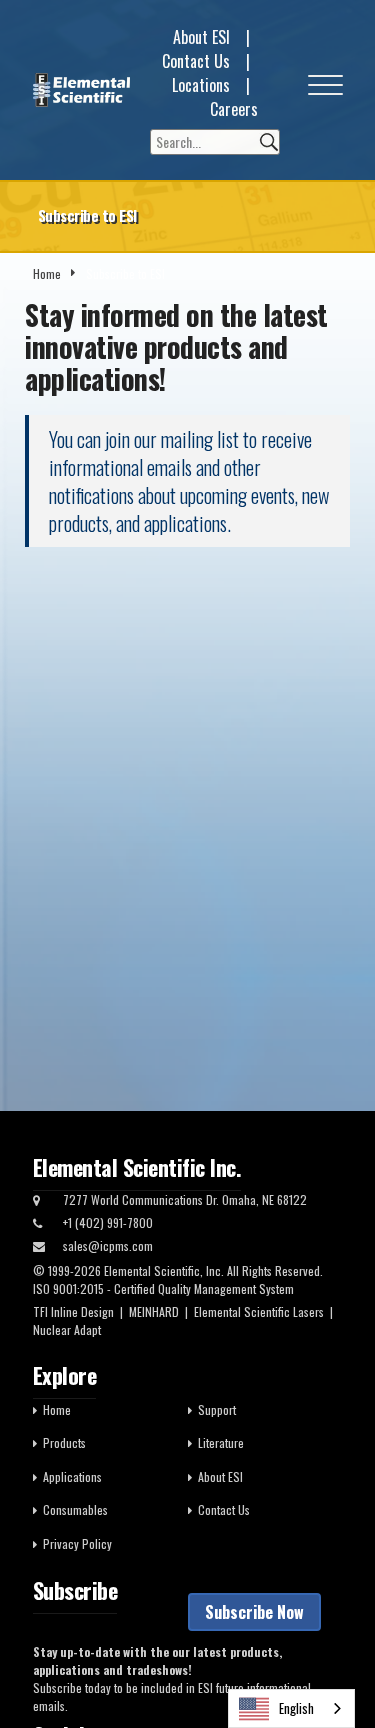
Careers (234, 109)
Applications (72, 1476)
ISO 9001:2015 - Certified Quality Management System (163, 1288)
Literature (221, 1442)
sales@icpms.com (108, 1245)
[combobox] (291, 1708)
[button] (325, 89)
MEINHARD (154, 1311)
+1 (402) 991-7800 (108, 1222)
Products (64, 1442)
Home (47, 273)
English (296, 1708)
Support (217, 1409)
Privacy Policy (77, 1543)
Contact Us (196, 61)
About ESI (201, 37)
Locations (201, 85)
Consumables (75, 1509)
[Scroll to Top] (330, 1668)
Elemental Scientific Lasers (259, 1311)
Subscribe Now (254, 1612)
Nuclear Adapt (67, 1329)
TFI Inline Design (73, 1311)
